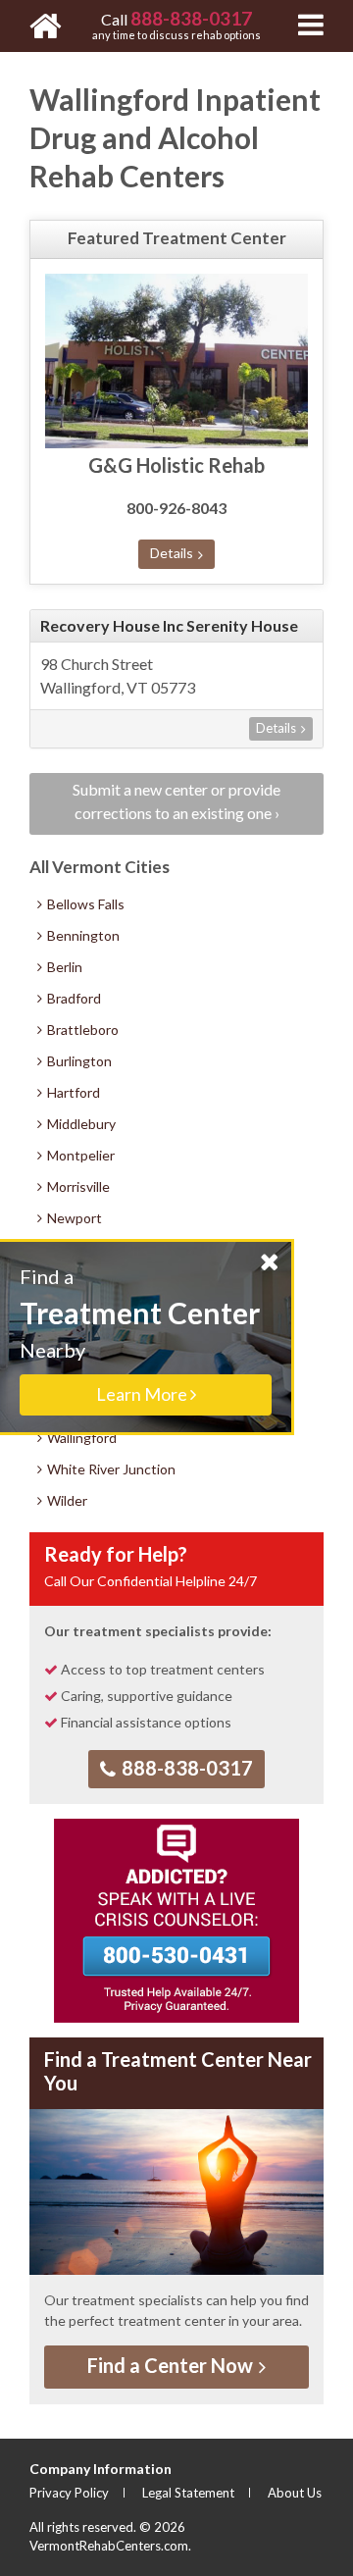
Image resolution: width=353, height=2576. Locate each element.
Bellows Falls (84, 904)
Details (173, 553)
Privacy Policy (69, 2493)
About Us (295, 2493)
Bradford (73, 998)
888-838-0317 (185, 1768)
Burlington (78, 1061)
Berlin (63, 967)
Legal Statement (188, 2493)
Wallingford (80, 1438)
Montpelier (79, 1155)
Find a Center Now (172, 2365)
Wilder (66, 1500)
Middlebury (80, 1124)
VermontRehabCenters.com (109, 2546)
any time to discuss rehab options (176, 24)
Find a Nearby (140, 1335)
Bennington (82, 935)
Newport (73, 1218)
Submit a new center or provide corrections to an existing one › (176, 801)
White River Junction (110, 1469)
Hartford (72, 1092)
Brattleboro (81, 1030)
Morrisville (77, 1186)
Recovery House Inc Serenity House (169, 625)
